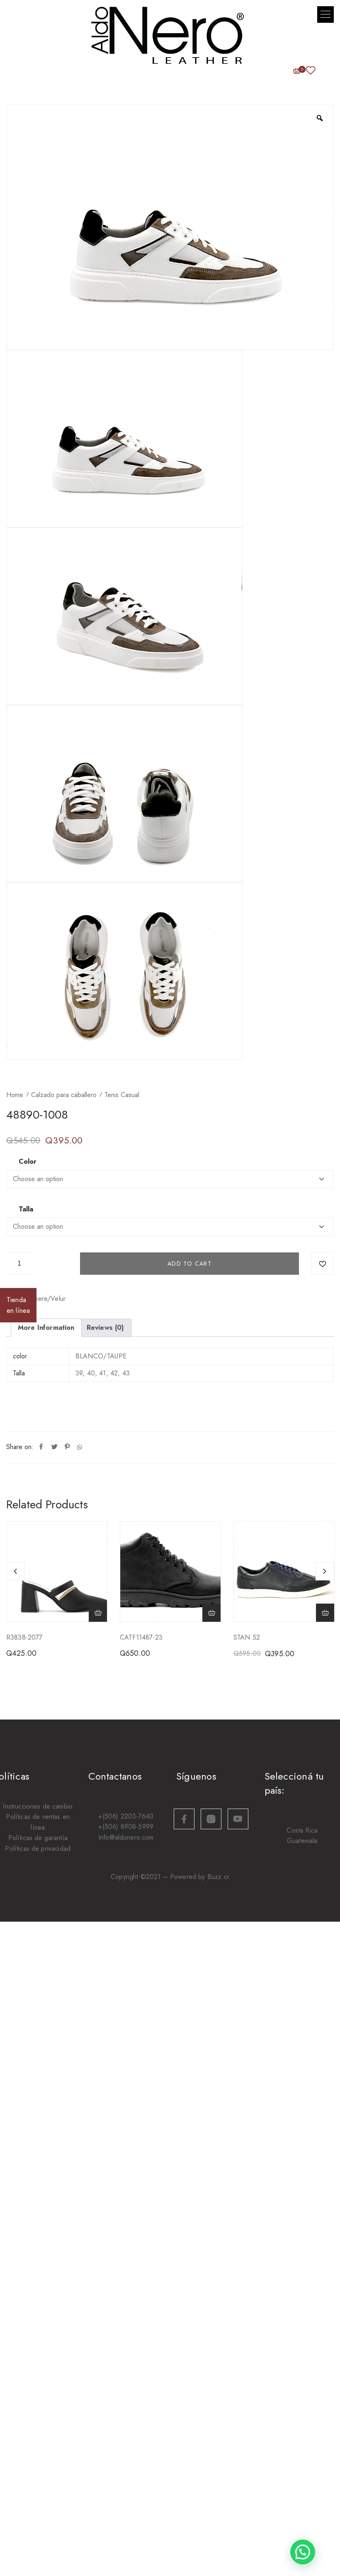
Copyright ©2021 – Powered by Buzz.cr (170, 1877)
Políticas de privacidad (38, 1849)
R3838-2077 (24, 1637)
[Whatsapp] (80, 1447)
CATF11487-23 (141, 1637)
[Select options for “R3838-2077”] (98, 1613)
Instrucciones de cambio (38, 1806)
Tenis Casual (122, 1095)
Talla (26, 1209)
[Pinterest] (67, 1447)
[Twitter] (54, 1447)
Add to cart (189, 1264)
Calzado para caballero (64, 1095)
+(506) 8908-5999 (126, 1827)
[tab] (46, 1328)
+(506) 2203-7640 (126, 1816)
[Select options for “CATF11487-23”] (211, 1613)
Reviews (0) (106, 1328)
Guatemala (302, 1841)
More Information (46, 1328)
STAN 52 (247, 1637)
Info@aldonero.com (126, 1837)
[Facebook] (41, 1447)
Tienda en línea (18, 1305)
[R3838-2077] (57, 1572)
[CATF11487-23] (170, 1572)
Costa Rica (302, 1830)
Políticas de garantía (38, 1838)
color (28, 1162)
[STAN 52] (284, 1572)
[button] (325, 14)
